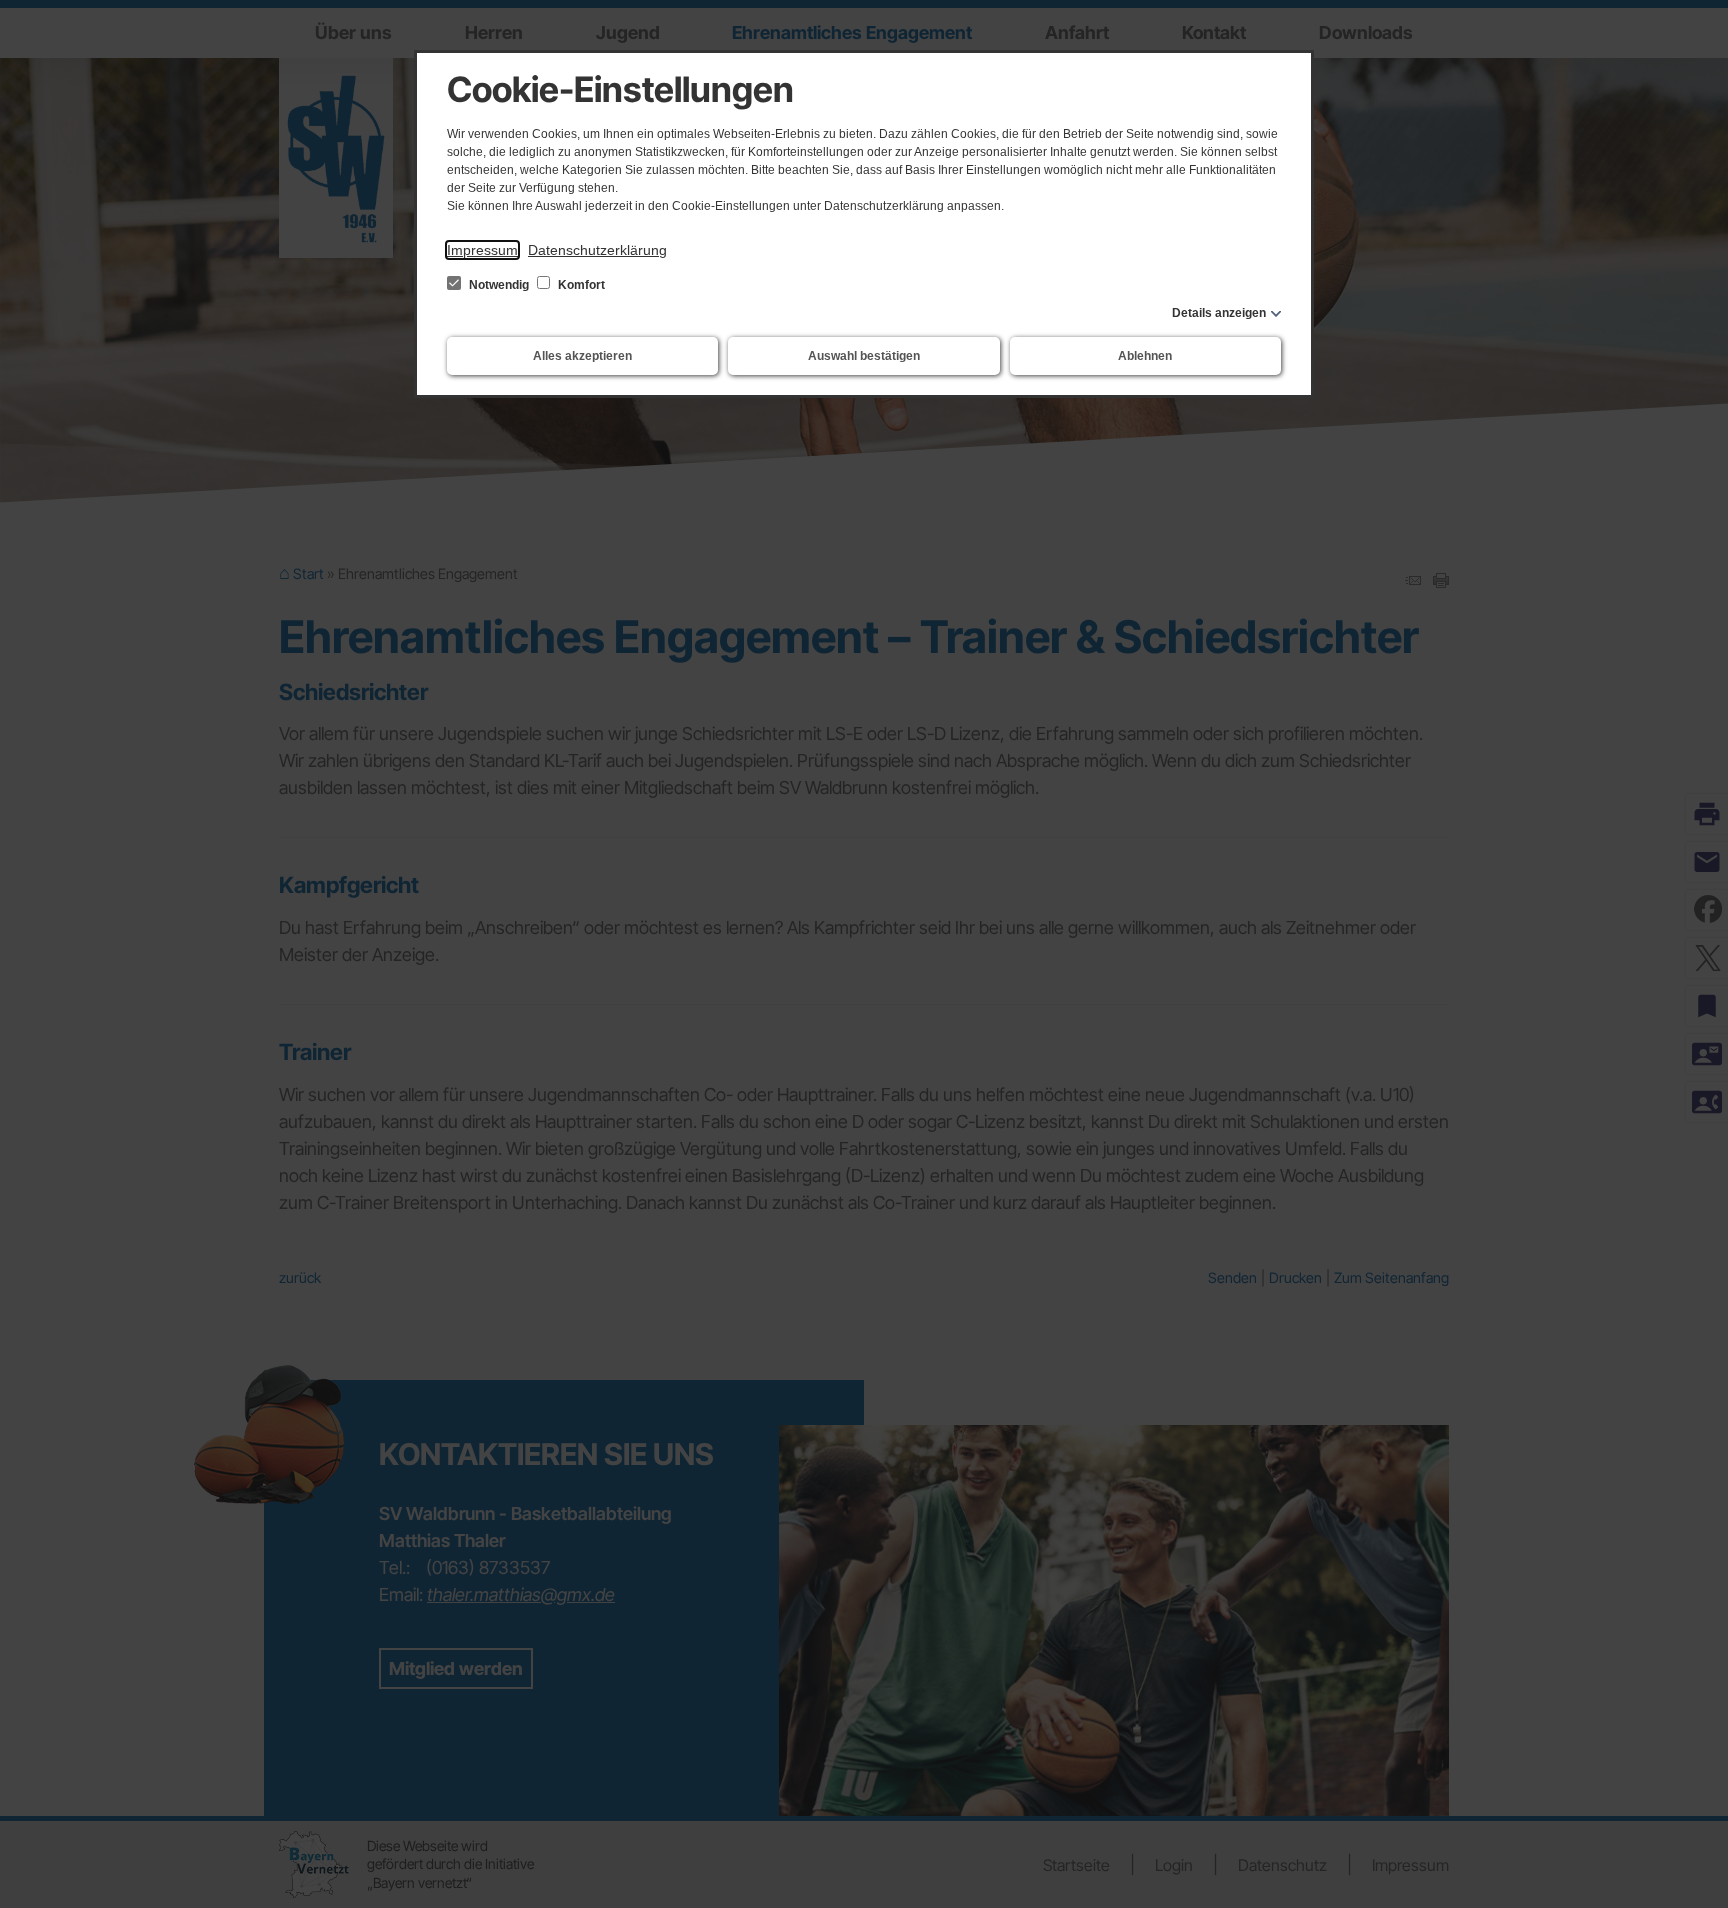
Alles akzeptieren (582, 356)
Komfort (580, 285)
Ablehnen (1145, 356)
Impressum (482, 250)
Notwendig (499, 285)
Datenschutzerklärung (597, 250)
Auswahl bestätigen (864, 356)
